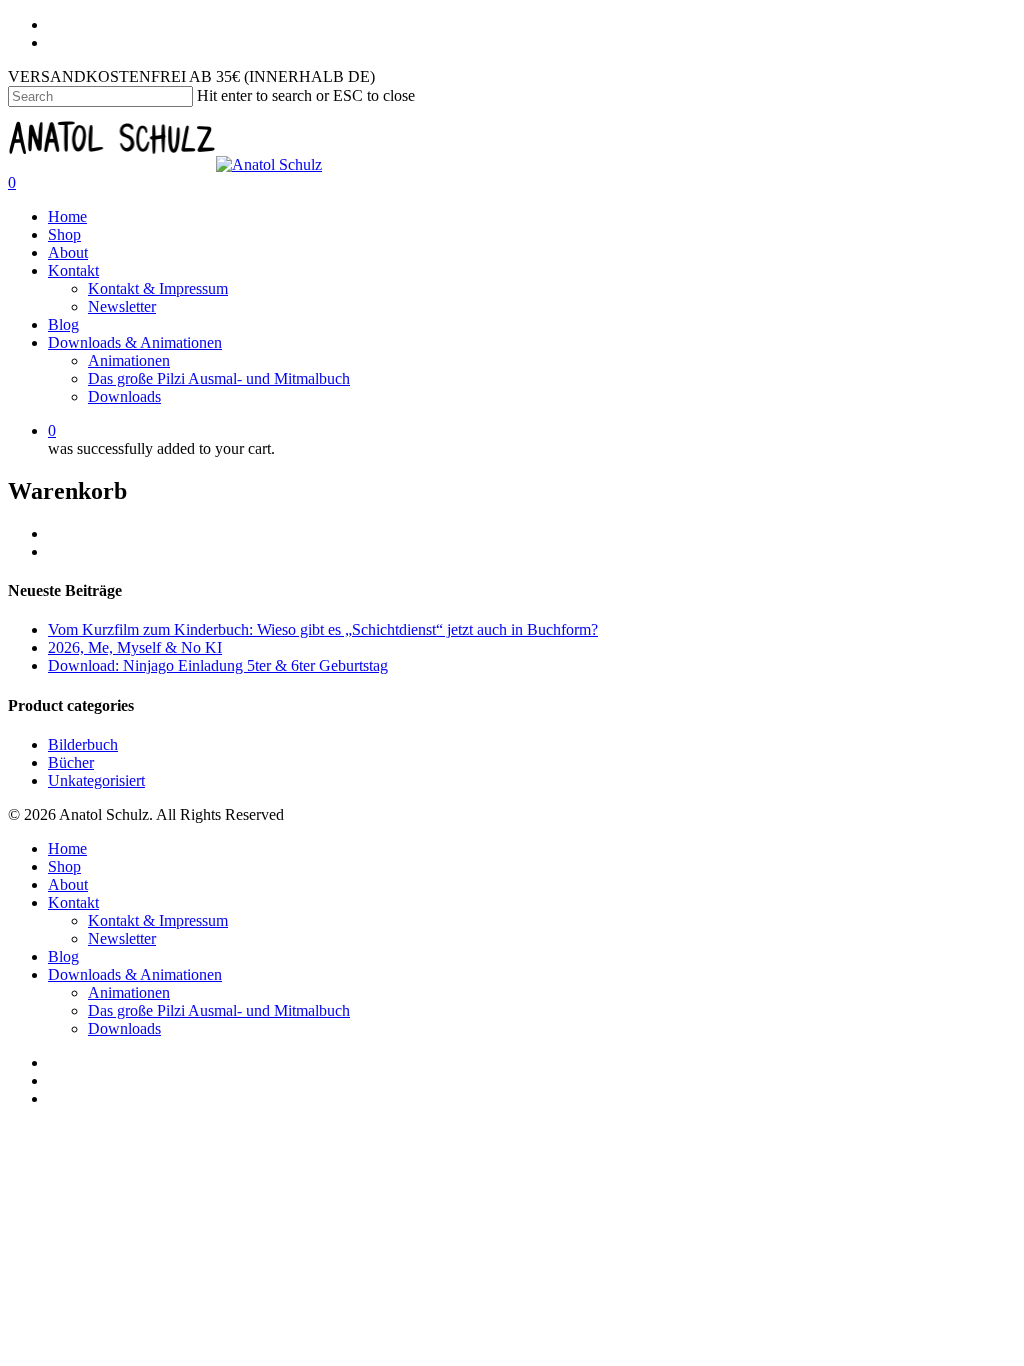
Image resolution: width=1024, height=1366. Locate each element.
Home (67, 216)
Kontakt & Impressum (158, 288)
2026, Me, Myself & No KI (135, 647)
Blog (63, 324)
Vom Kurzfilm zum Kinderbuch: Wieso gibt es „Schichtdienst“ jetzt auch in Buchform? (323, 629)
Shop (64, 234)
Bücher (71, 762)
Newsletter (122, 306)
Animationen (129, 360)
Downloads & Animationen (135, 342)
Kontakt (73, 270)
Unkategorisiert (96, 780)
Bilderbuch (83, 744)
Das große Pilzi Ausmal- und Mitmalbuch (219, 378)
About (68, 252)
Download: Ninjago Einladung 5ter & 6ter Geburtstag (218, 665)
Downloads (124, 396)
